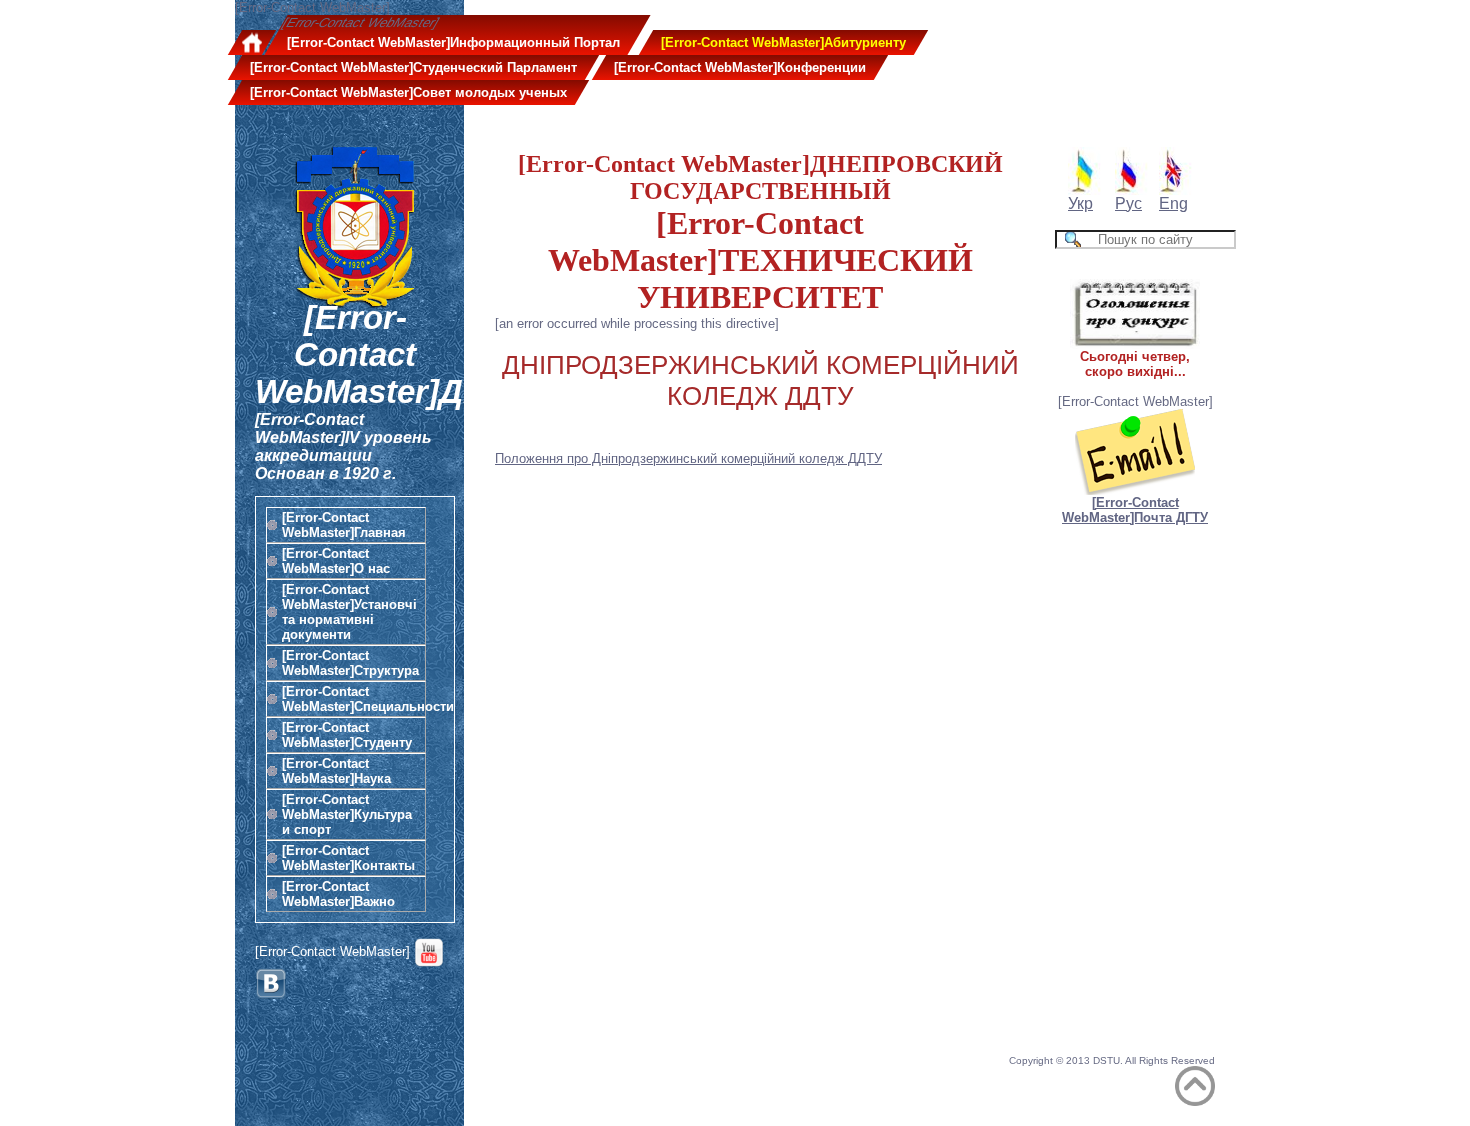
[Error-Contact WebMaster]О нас (336, 561)
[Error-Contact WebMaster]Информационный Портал (453, 42)
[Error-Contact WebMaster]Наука (336, 771)
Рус (1128, 203)
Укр (1080, 203)
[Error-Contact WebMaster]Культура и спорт (347, 814)
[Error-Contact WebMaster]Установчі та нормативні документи (349, 612)
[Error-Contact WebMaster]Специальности (354, 699)
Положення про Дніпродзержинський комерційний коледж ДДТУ (688, 458)
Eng (1173, 203)
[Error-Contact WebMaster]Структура (350, 663)
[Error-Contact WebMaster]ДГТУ (390, 355)
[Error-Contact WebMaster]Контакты (348, 858)
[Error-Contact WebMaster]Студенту (347, 735)
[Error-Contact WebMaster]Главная (344, 525)
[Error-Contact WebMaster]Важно (338, 894)
